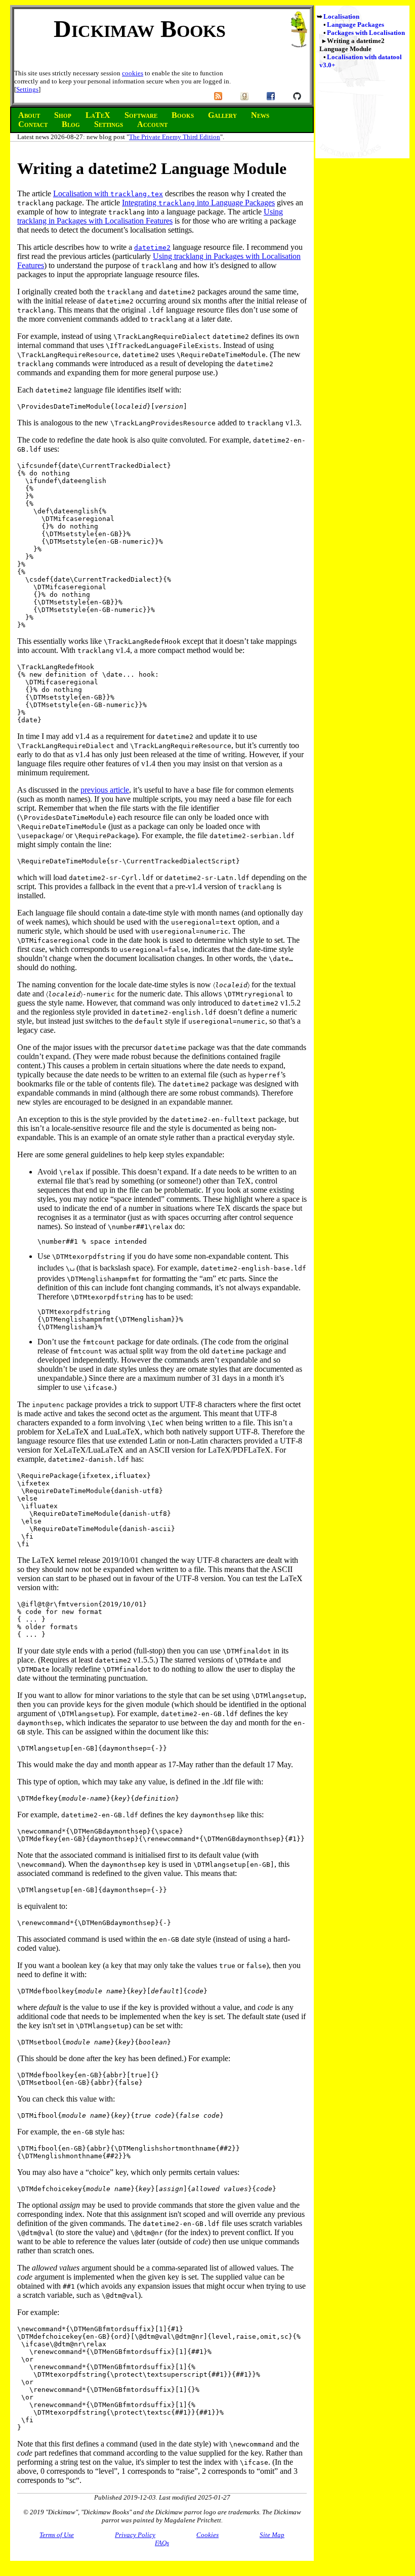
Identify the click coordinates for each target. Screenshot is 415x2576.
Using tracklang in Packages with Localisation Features (150, 216)
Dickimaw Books (140, 29)
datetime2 (152, 248)
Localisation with (108, 193)
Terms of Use (57, 2535)
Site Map (272, 2535)
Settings (27, 89)
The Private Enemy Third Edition (175, 137)
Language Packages (356, 25)
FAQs (162, 2543)
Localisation (341, 16)
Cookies (207, 2535)
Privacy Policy (135, 2535)
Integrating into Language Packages (198, 203)
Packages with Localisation (366, 33)
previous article (105, 790)
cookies (133, 73)
